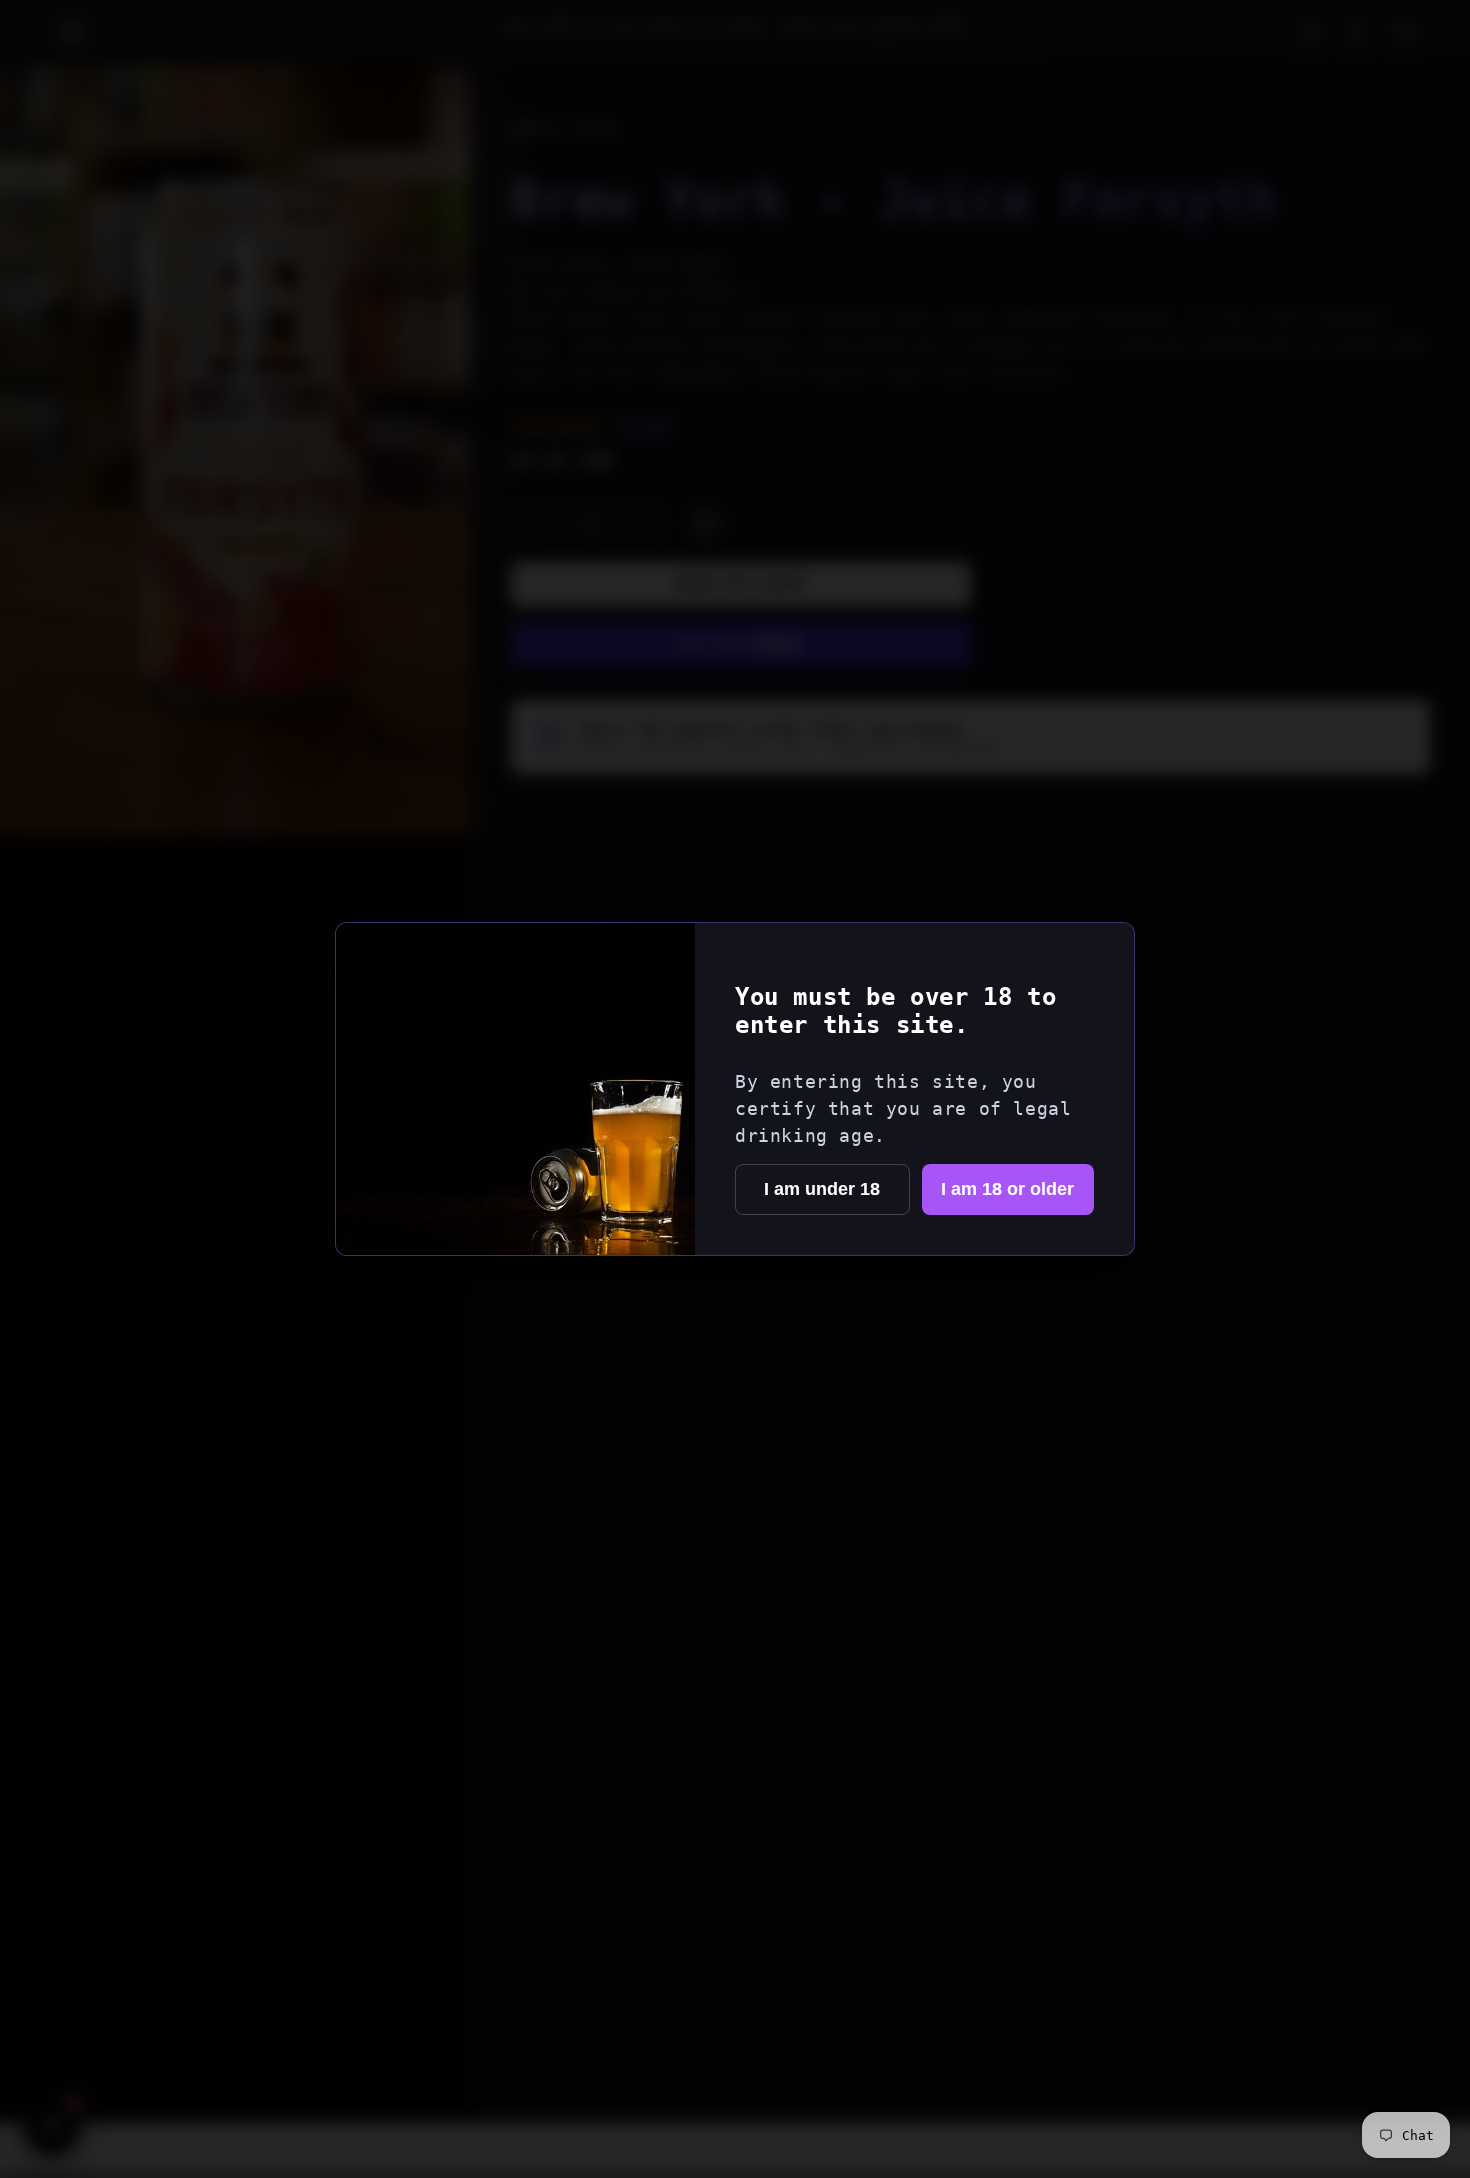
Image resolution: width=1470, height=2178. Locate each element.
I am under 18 (822, 1189)
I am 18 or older (1007, 1189)
